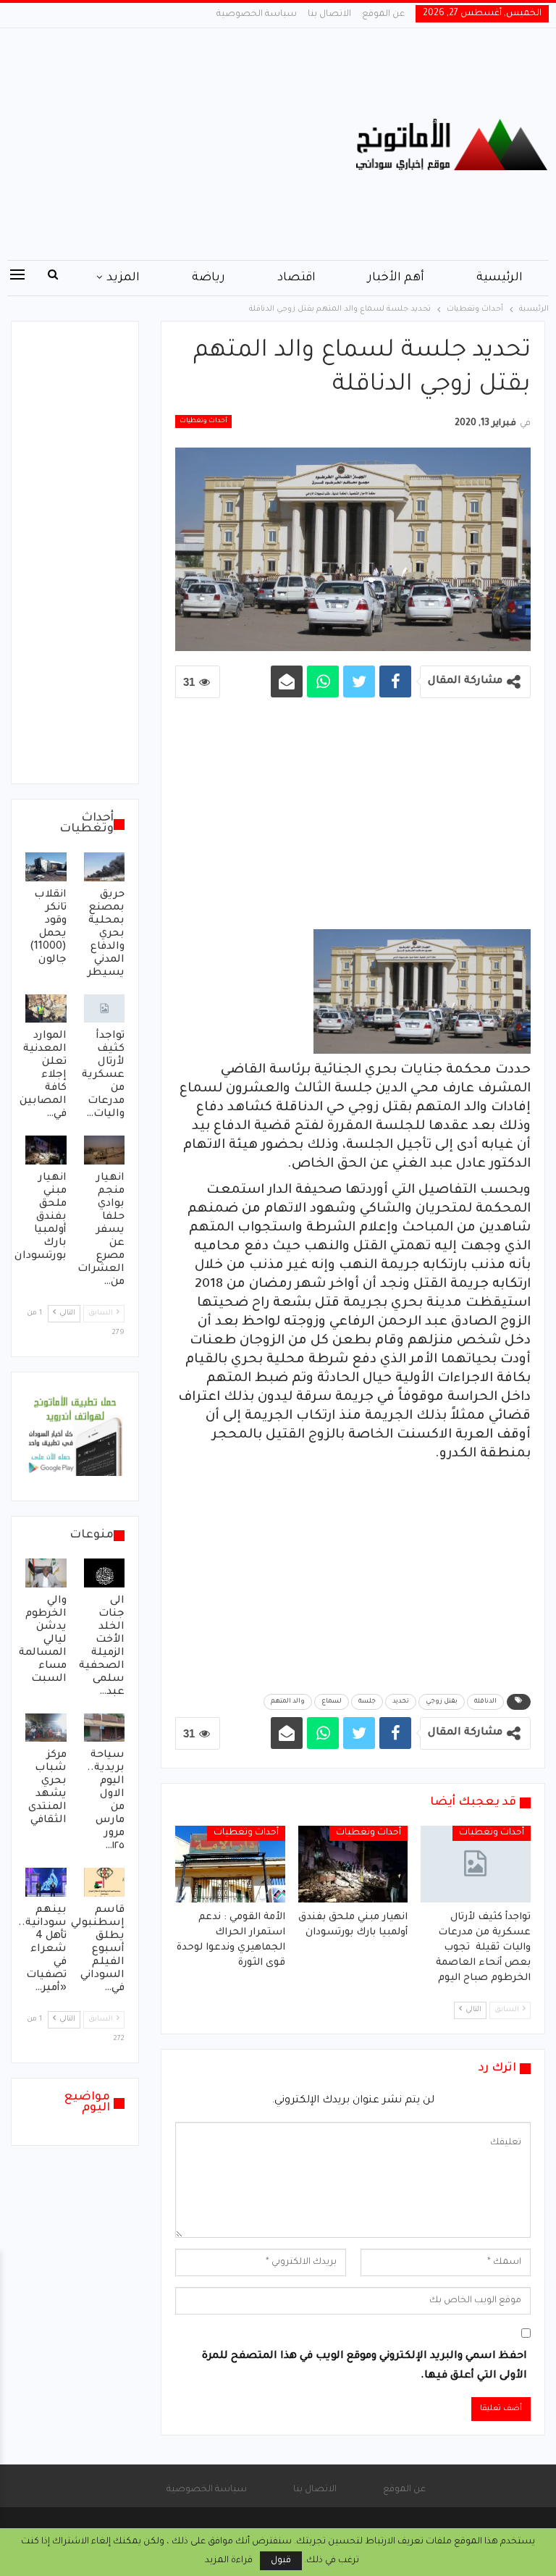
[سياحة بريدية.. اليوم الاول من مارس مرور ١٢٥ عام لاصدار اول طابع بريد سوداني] (105, 1728)
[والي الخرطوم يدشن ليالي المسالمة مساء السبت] (46, 1573)
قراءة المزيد (229, 2561)
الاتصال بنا (329, 14)
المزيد (123, 278)
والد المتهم (288, 1702)
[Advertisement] (185, 144)
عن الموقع (383, 14)
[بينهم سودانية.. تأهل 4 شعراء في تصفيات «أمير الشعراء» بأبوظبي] (46, 1882)
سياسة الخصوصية (257, 14)
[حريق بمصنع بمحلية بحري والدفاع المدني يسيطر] (105, 867)
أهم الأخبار (396, 278)
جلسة (367, 1702)
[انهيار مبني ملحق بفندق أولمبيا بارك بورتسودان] (353, 1864)
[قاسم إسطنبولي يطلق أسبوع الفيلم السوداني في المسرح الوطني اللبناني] (105, 1882)
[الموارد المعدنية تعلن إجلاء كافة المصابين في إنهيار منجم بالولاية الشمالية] (46, 1009)
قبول (281, 2561)
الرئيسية (500, 278)
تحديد (401, 1702)
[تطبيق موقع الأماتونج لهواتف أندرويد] (75, 1438)
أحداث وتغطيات (203, 421)
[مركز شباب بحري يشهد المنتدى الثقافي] (46, 1728)
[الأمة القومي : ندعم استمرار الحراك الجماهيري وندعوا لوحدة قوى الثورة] (230, 1864)
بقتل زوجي (442, 1702)
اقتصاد (296, 278)
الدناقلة (485, 1702)
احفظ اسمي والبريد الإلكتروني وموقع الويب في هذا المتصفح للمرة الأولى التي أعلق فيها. (365, 2366)
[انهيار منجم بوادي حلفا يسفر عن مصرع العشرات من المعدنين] (105, 1150)
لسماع (332, 1702)
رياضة (208, 278)
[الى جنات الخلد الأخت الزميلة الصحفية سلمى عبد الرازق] (105, 1573)
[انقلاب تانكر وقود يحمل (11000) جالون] (46, 867)
